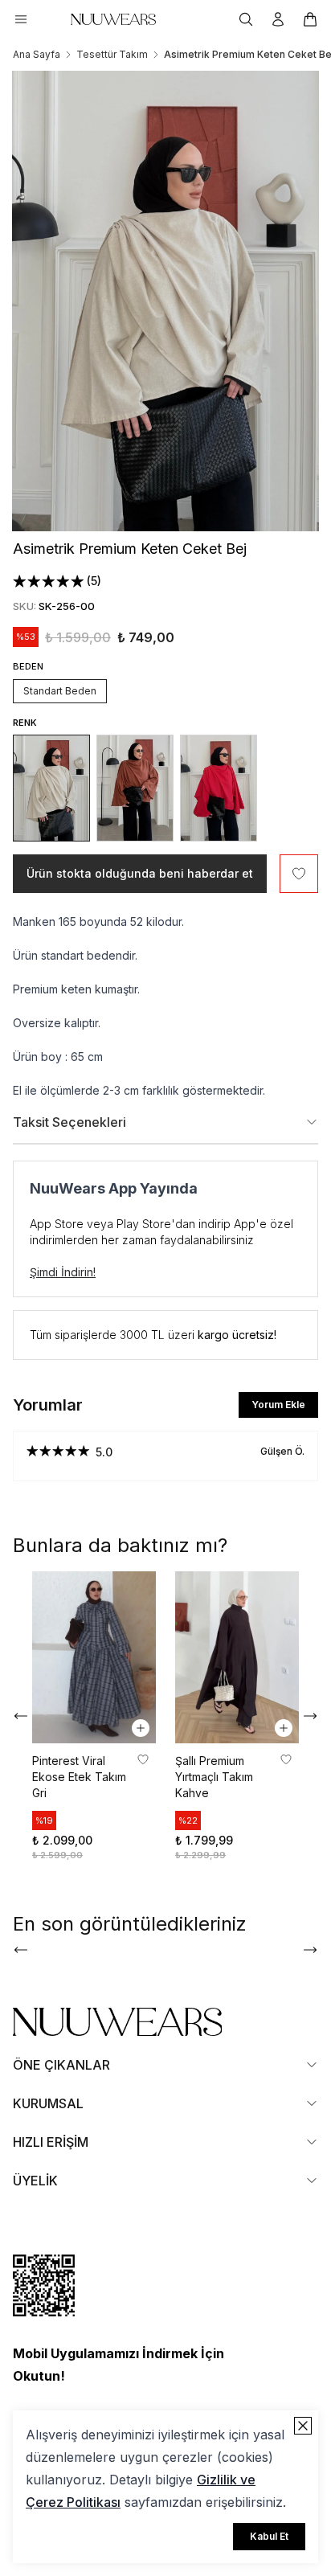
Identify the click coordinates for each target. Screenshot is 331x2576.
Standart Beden (60, 691)
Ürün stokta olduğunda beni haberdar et (140, 873)
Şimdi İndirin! (63, 1272)
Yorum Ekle (278, 1405)
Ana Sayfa (37, 54)
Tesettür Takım (112, 54)
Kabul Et (269, 2536)
